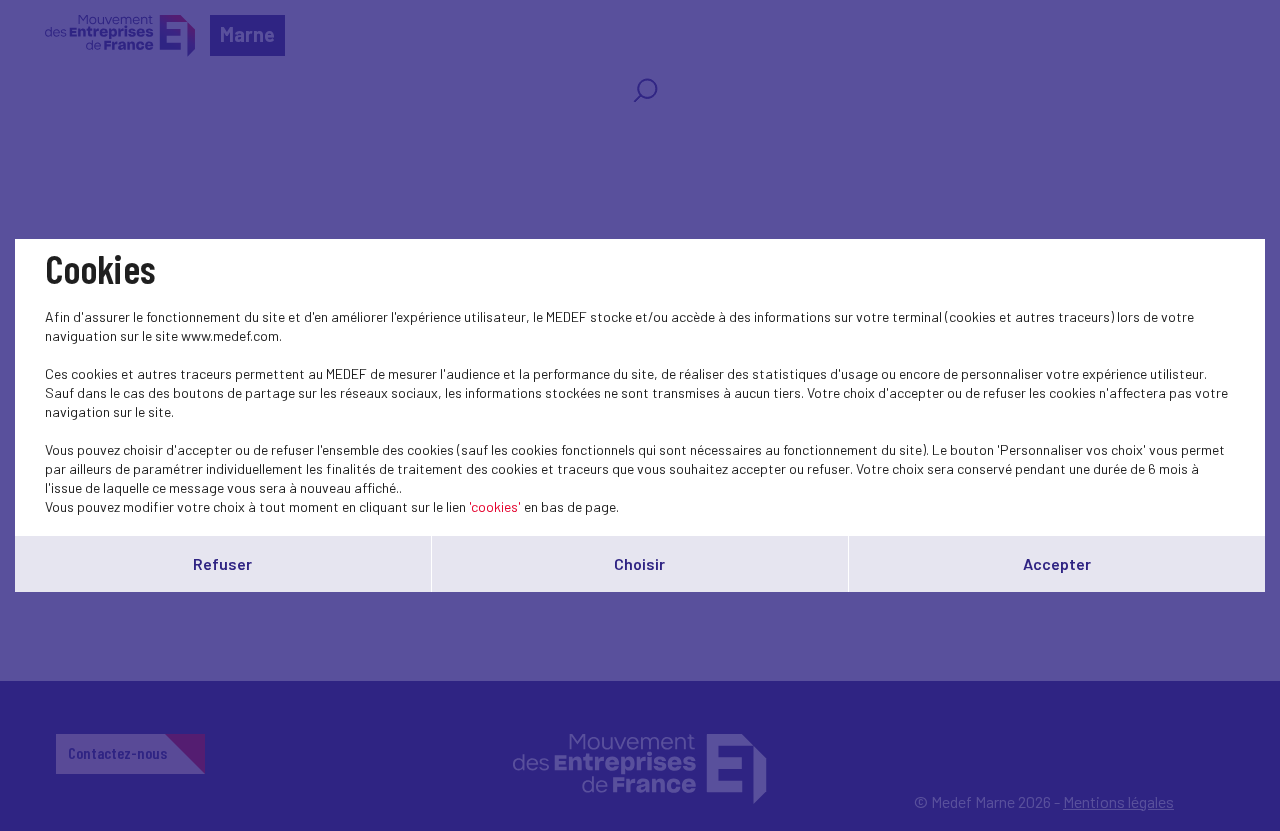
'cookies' (495, 506)
